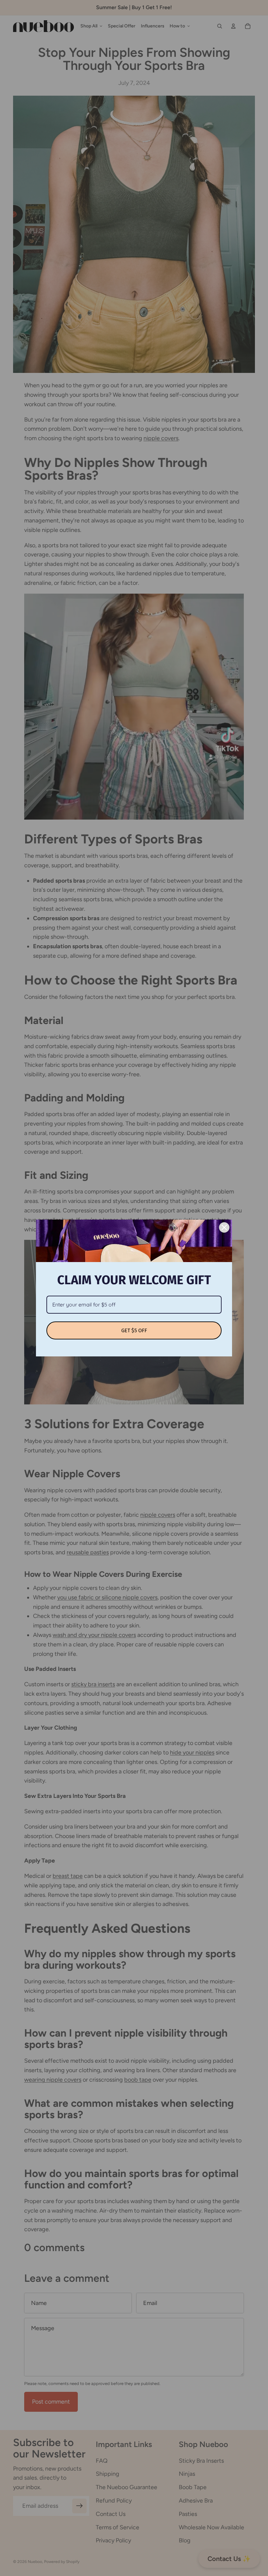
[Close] (224, 1227)
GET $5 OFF (134, 1330)
